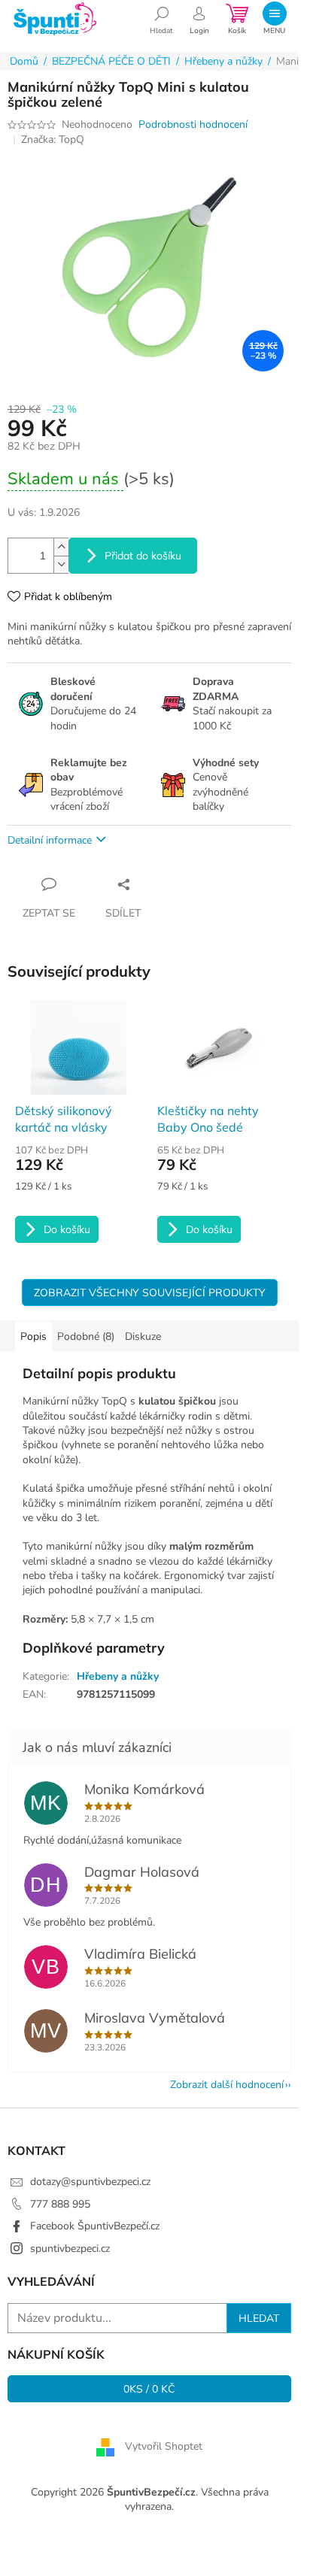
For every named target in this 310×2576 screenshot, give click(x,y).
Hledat (259, 2318)
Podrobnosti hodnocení (193, 124)
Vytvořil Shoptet (164, 2446)
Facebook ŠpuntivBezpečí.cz (95, 2226)
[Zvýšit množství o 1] (61, 547)
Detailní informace (50, 840)
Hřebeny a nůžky (118, 1676)
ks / (149, 2389)
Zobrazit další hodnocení (227, 2085)
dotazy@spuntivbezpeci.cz (90, 2182)
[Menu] (274, 19)
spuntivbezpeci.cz (70, 2249)
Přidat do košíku (143, 556)
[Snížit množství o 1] (61, 564)
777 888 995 (60, 2204)
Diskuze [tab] (143, 1336)
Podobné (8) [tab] (86, 1336)
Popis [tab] (33, 1336)
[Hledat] (161, 19)
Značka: (53, 139)
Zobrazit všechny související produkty (150, 1293)
